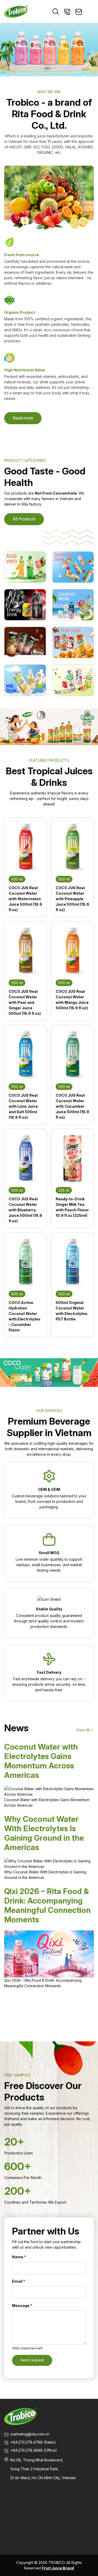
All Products (24, 519)
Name (19, 2257)
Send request (32, 2360)
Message (22, 2306)
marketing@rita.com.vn (30, 2434)
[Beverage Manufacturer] (16, 11)
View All (83, 1730)
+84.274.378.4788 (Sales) (33, 2442)
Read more (23, 418)
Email (19, 2281)
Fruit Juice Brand (58, 2568)
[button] (6, 50)
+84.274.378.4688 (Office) (34, 2450)
